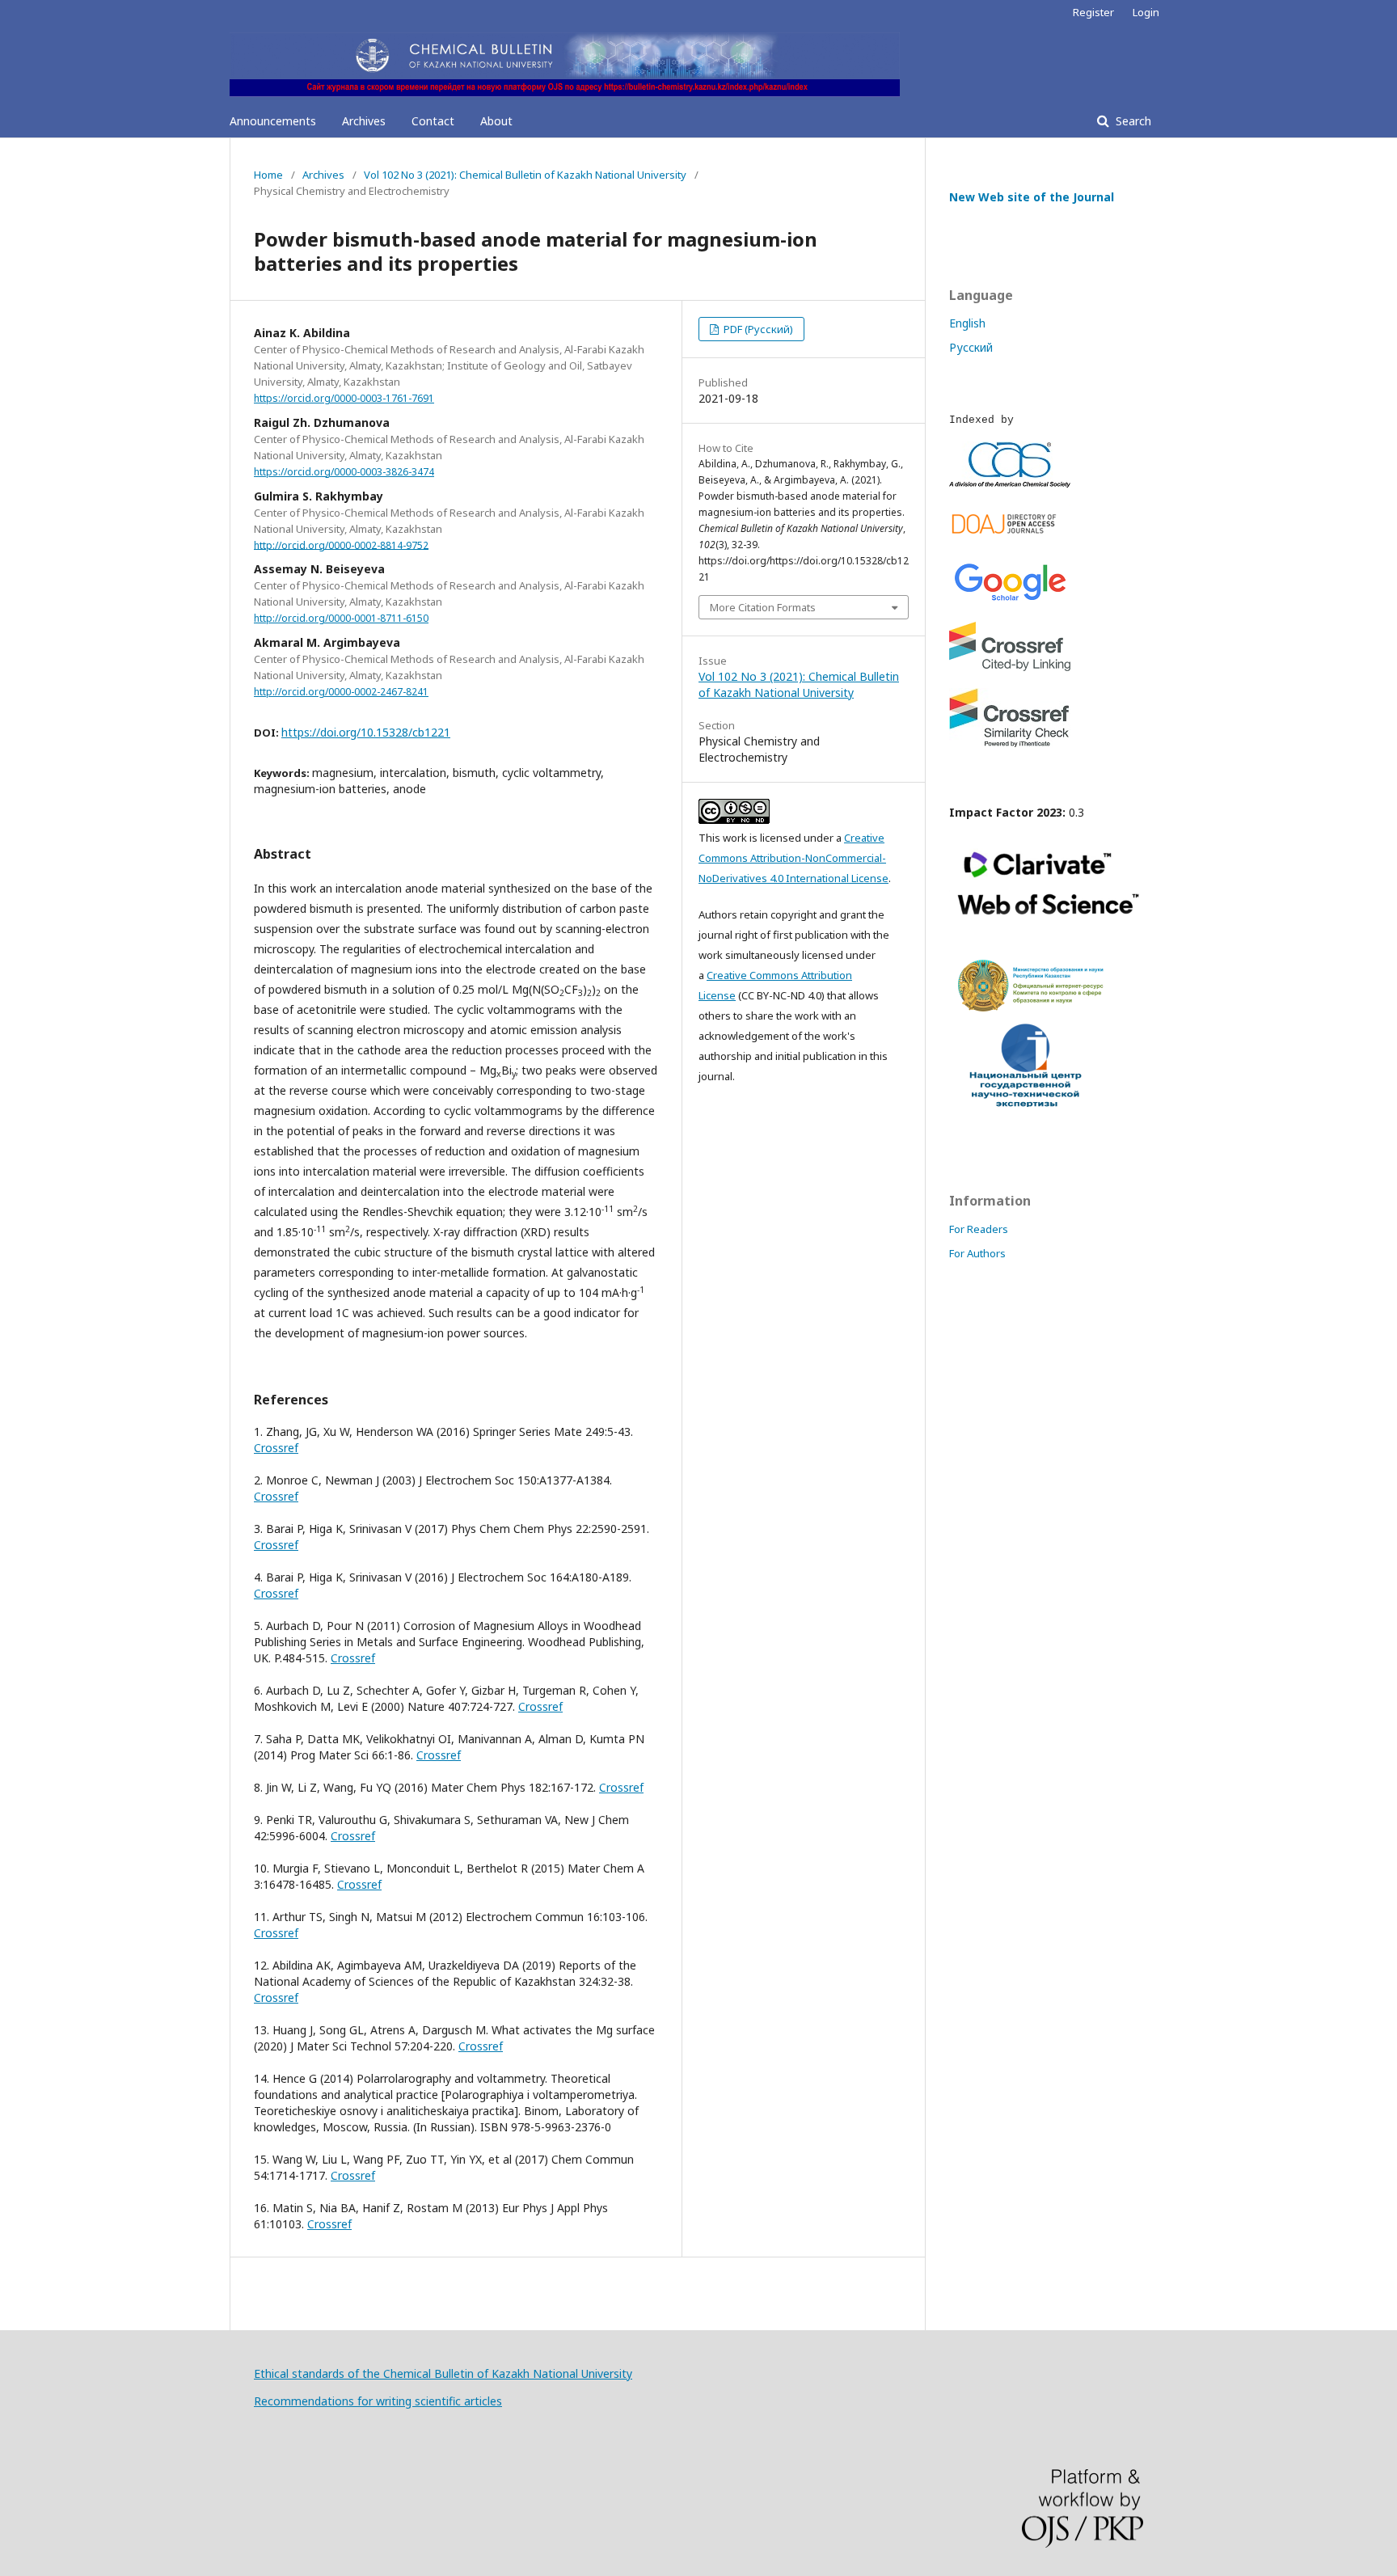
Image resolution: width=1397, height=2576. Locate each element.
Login (1146, 12)
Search (1132, 121)
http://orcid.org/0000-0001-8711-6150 (341, 618)
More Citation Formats (763, 607)
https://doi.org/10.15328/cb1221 (366, 732)
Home (268, 175)
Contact (433, 121)
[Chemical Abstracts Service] (1010, 483)
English (967, 323)
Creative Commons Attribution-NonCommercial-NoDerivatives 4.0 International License (793, 858)
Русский (971, 347)
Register (1093, 12)
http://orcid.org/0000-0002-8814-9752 (341, 545)
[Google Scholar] (1010, 600)
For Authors (977, 1253)
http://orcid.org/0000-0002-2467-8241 (341, 692)
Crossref (276, 1448)
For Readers (979, 1229)
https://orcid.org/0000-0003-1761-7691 (344, 398)
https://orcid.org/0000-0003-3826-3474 (344, 472)
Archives (364, 121)
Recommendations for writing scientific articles (378, 2401)
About (496, 121)
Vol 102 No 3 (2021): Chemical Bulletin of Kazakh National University (525, 175)
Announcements (273, 121)
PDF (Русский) (757, 329)
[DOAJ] (1010, 537)
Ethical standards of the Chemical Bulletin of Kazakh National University (443, 2373)
